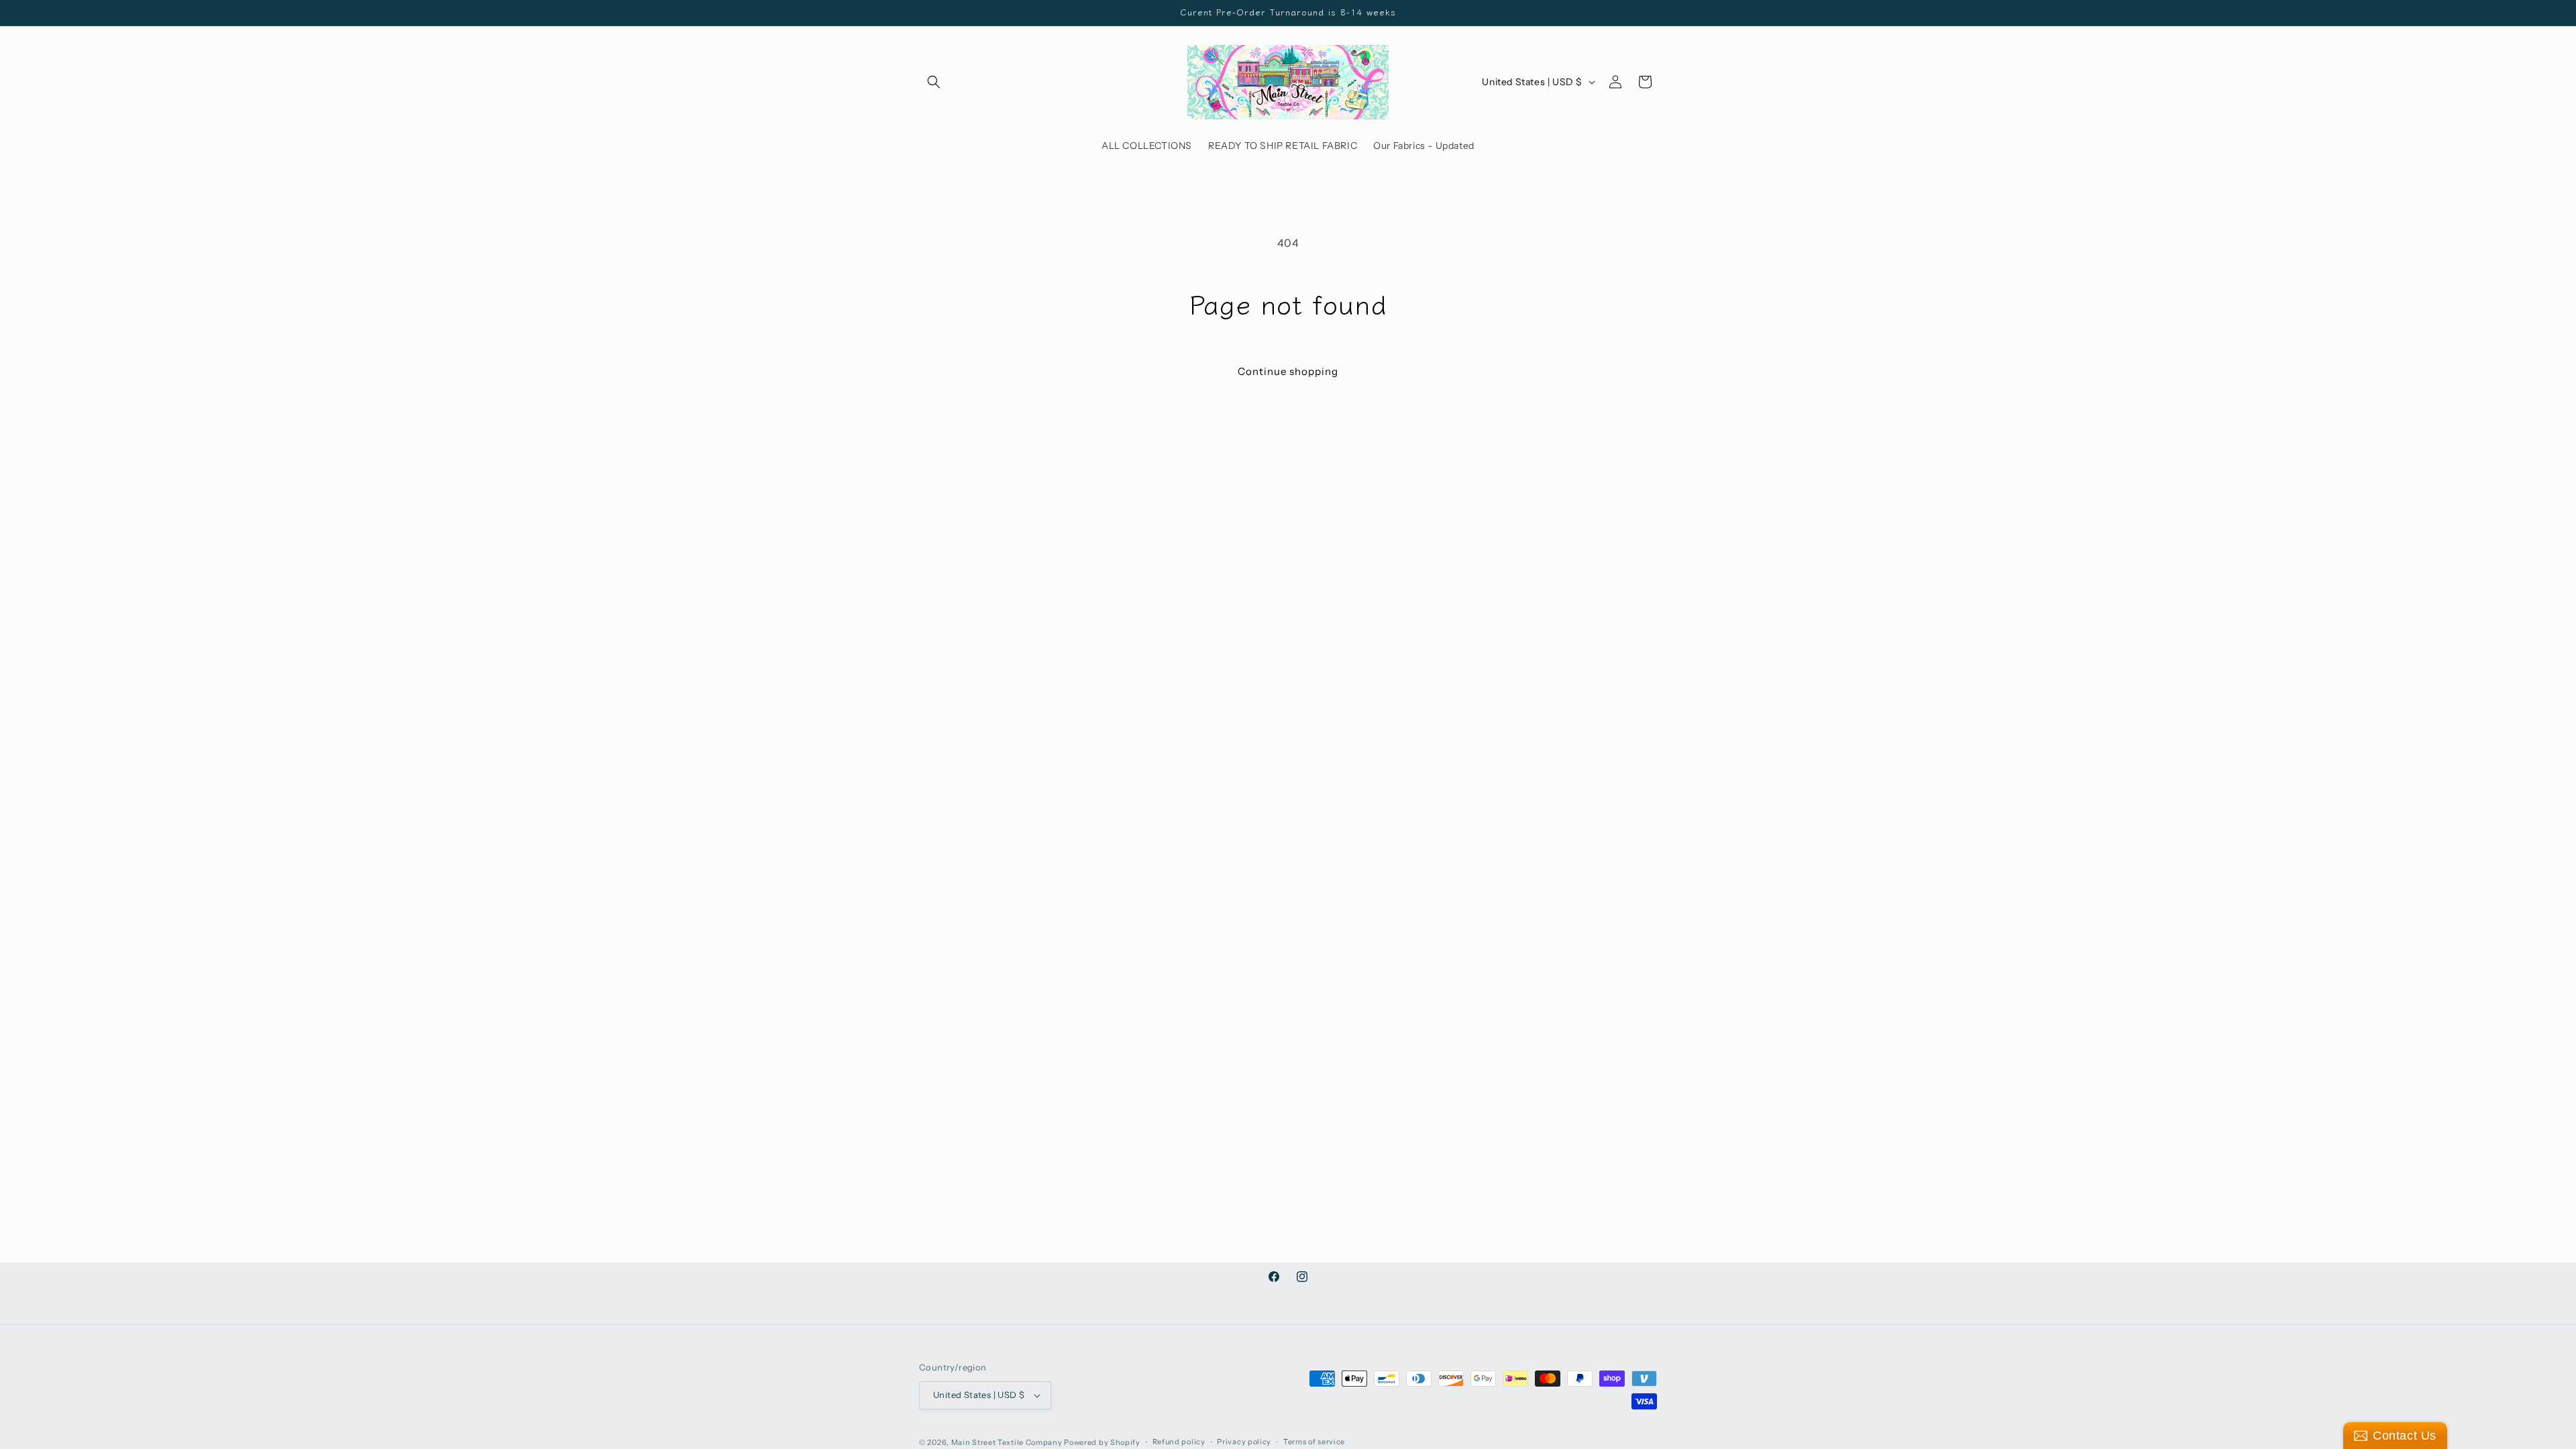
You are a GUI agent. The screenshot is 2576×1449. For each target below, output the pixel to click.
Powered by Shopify (1102, 1442)
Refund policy (1179, 1442)
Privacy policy (1244, 1442)
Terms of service (1314, 1442)
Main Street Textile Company (1007, 1442)
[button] (934, 82)
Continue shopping (1288, 371)
